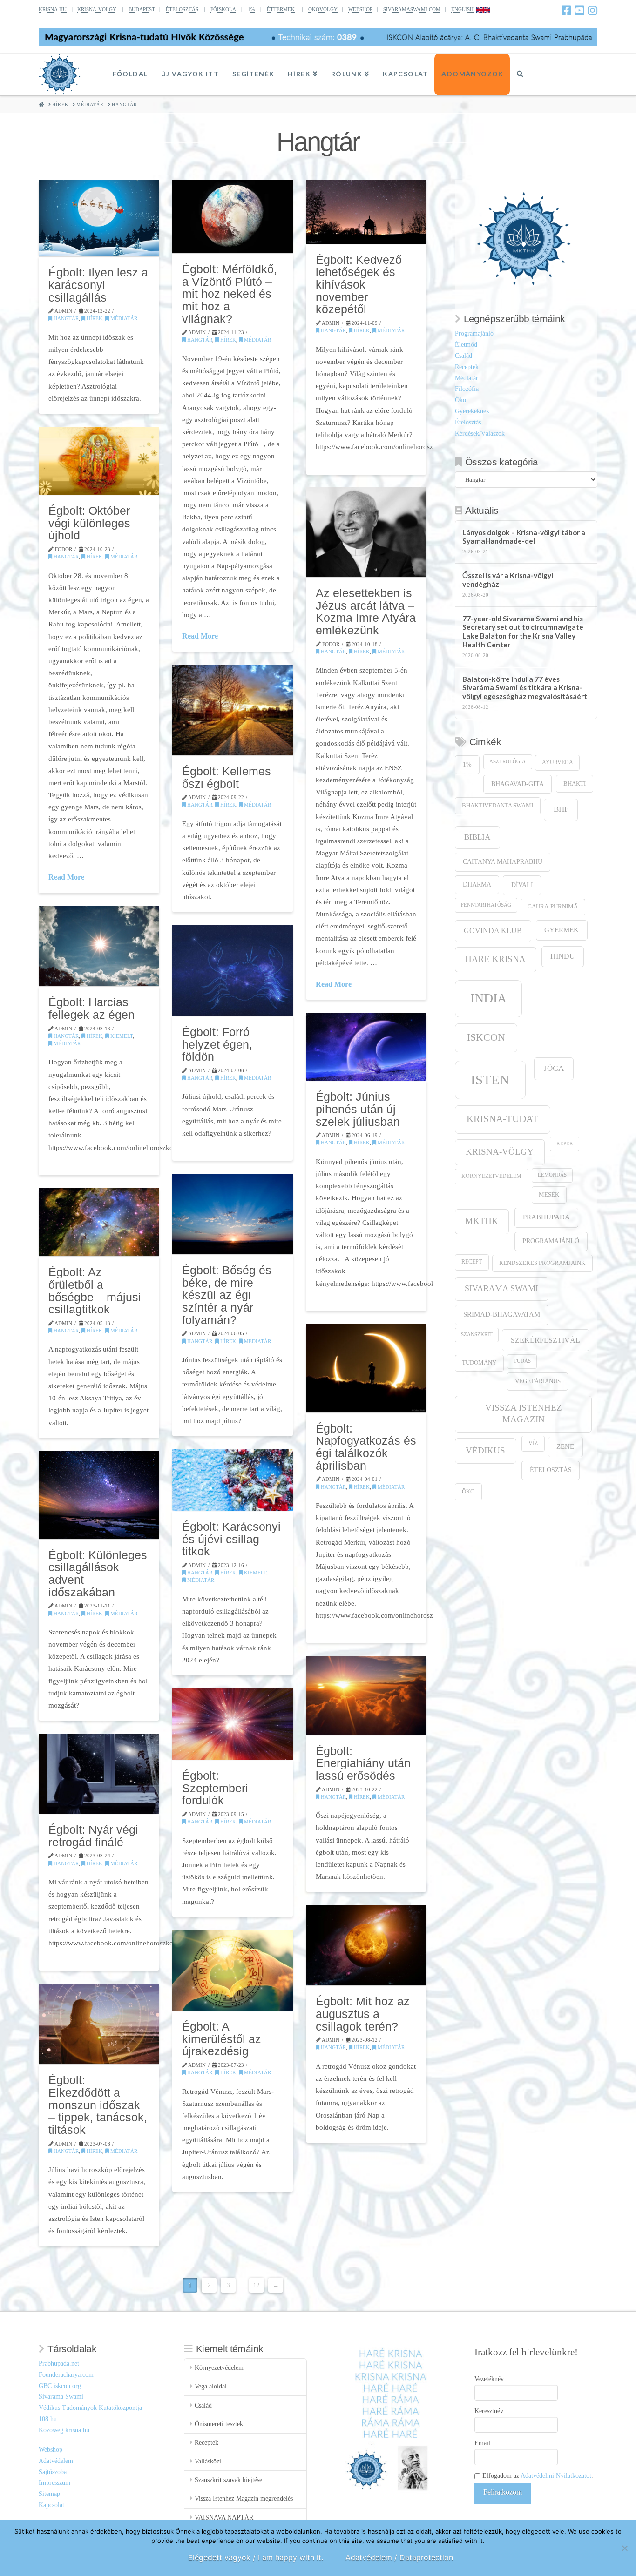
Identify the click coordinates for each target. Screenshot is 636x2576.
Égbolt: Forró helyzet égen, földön (217, 1044)
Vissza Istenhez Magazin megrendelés (244, 2499)
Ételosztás (468, 422)
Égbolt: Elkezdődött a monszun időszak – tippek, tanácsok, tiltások (98, 2105)
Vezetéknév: (490, 2379)
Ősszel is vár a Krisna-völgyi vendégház (508, 580)
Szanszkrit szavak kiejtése (228, 2480)
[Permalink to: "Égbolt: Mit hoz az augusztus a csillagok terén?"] (366, 1945)
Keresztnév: (490, 2411)
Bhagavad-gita (518, 784)
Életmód (466, 345)
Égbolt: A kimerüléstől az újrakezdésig (222, 2039)
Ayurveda (558, 763)
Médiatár (123, 318)
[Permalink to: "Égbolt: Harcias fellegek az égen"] (99, 946)
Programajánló (474, 333)
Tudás (522, 1361)
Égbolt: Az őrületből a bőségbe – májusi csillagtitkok (95, 1291)
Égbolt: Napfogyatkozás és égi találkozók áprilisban (366, 1447)
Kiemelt (121, 1036)
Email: (483, 2443)
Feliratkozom (503, 2492)
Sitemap (49, 2494)
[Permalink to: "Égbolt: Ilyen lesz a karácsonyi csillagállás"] (99, 218)
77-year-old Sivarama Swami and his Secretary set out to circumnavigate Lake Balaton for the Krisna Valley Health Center (523, 632)
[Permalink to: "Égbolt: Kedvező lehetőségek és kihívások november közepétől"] (366, 212)
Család (463, 356)
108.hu (48, 2419)
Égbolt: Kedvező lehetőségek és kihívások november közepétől (359, 285)
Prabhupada (546, 1217)
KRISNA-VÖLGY (97, 9)
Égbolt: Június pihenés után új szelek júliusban (358, 1109)
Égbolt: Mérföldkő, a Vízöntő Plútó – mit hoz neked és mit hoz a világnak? (230, 294)
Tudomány (479, 1363)
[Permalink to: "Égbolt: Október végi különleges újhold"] (99, 461)
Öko (460, 400)
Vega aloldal (211, 2386)
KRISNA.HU (53, 9)
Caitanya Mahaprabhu (503, 862)
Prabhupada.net (59, 2364)
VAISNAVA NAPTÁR (224, 2518)
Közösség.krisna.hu (64, 2430)
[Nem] (624, 2548)
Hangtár (65, 318)
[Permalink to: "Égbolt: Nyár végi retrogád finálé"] (99, 1774)
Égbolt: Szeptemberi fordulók (215, 1788)
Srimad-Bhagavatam (502, 1314)
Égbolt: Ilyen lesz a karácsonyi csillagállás (98, 285)
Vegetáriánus (538, 1381)
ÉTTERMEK (281, 9)
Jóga (554, 1068)
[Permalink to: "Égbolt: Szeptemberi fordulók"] (233, 1724)
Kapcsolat (51, 2505)
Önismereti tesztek (219, 2424)
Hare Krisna (495, 959)
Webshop (51, 2450)
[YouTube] (579, 10)
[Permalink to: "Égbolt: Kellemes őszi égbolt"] (233, 710)
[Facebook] (566, 10)
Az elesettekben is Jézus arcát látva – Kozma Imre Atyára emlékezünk (366, 612)
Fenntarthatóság (486, 905)
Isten (490, 1080)
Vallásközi (208, 2461)
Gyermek (562, 930)
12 (257, 2285)
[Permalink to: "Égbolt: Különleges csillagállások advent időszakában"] (99, 1495)
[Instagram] (592, 10)
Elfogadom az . (537, 2476)
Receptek (467, 367)
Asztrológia (507, 762)
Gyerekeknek (472, 411)
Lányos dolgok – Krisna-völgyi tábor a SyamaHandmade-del (524, 537)
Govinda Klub (493, 931)
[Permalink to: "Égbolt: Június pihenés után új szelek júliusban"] (366, 1047)
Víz (533, 1443)
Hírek (94, 318)
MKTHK (482, 1221)
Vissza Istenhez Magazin (524, 1413)
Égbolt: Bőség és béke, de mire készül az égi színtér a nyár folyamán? (227, 1295)
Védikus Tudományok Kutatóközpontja (90, 2408)
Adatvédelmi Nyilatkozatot (556, 2476)
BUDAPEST (142, 9)
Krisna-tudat (502, 1119)
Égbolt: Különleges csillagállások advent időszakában (98, 1574)
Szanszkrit (477, 1335)
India (488, 998)
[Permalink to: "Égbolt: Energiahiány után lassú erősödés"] (366, 1695)
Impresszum (54, 2483)
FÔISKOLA (223, 9)
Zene (565, 1446)
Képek (565, 1144)
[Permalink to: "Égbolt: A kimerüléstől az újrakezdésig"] (233, 1970)
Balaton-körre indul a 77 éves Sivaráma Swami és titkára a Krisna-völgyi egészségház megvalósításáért (525, 688)
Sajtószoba (53, 2472)
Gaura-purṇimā (553, 907)
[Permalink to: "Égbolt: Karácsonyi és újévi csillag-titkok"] (233, 1480)
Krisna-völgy (500, 1152)
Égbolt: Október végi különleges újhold (89, 523)
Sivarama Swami (501, 1288)
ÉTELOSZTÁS (182, 9)
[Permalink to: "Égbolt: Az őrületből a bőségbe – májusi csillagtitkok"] (99, 1222)
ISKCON (486, 1037)
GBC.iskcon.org (60, 2386)
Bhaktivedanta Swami (497, 806)
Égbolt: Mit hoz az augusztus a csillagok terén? (363, 2014)
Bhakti (575, 784)
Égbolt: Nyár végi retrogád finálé (93, 1836)
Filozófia (467, 389)
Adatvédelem (56, 2461)
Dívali (522, 885)
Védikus (485, 1450)
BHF (561, 809)
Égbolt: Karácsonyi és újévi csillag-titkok (231, 1539)
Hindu (563, 956)
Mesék (549, 1195)
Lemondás (552, 1175)
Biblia (477, 837)
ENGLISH (462, 9)
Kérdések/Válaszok (480, 434)
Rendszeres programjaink (542, 1263)
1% (251, 9)
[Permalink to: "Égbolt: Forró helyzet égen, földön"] (233, 970)
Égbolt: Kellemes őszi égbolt (227, 777)
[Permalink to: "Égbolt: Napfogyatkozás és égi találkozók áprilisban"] (366, 1368)
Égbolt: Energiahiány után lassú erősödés (363, 1763)
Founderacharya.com (66, 2375)
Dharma (477, 884)
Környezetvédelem (491, 1176)
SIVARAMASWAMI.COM (412, 9)
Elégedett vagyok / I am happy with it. (256, 2557)
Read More (200, 636)
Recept (472, 1262)
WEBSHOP (360, 9)
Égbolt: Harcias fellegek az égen (91, 1008)
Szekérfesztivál (545, 1340)
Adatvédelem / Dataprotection (399, 2557)
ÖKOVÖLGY (323, 9)
